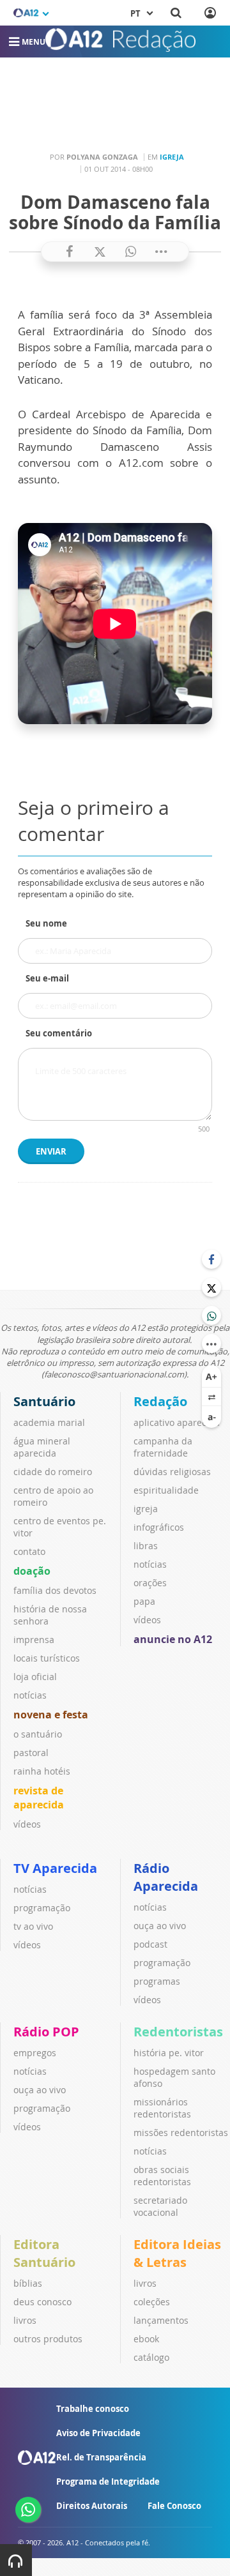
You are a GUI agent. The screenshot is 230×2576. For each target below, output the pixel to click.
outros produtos (48, 2339)
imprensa (34, 1640)
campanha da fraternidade (163, 1447)
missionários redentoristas (162, 2108)
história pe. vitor (169, 2053)
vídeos (27, 1824)
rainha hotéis (42, 1771)
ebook (146, 2339)
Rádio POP (46, 2032)
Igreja (172, 157)
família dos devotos (55, 1590)
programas (157, 1981)
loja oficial (35, 1677)
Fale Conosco (174, 2506)
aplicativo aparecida (177, 1422)
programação (42, 1908)
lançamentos (161, 2320)
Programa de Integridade (108, 2481)
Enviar (51, 1151)
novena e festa (51, 1715)
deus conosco (42, 2302)
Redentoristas (178, 2032)
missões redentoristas (181, 2133)
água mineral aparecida (42, 1447)
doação (32, 1571)
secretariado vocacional (160, 2206)
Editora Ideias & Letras (177, 2253)
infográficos (159, 1527)
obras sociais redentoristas (162, 2176)
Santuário (44, 1401)
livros (25, 2320)
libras (146, 1546)
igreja (146, 1509)
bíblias (28, 2283)
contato (29, 1551)
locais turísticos (47, 1658)
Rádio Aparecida (166, 1877)
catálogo (151, 2357)
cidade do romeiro (53, 1472)
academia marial (49, 1422)
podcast (150, 1944)
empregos (35, 2053)
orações (150, 1583)
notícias (30, 1695)
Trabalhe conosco (93, 2409)
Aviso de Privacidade (98, 2433)
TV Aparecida (55, 1868)
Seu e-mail (47, 978)
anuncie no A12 (173, 1639)
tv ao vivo (33, 1926)
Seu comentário (59, 1033)
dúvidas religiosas (172, 1472)
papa (144, 1601)
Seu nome (46, 923)
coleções (152, 2302)
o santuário (38, 1734)
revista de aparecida (39, 1798)
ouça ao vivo (160, 1926)
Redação (160, 1401)
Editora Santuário (44, 2253)
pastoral (31, 1753)
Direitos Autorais (92, 2506)
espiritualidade (166, 1490)
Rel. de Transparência (101, 2457)
